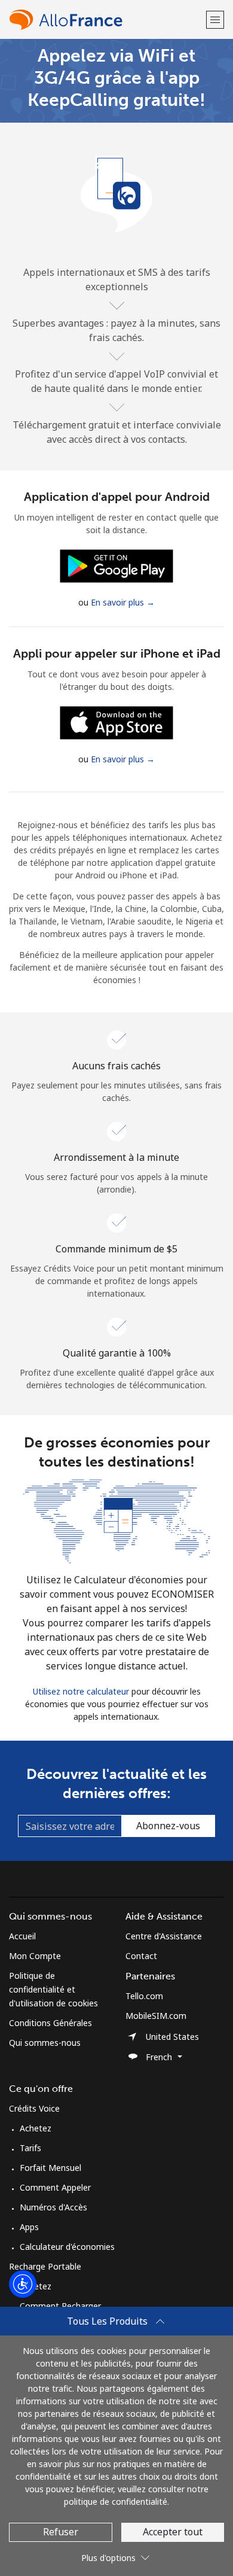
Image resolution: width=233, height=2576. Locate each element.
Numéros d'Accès (53, 2207)
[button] (215, 19)
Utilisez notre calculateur (81, 1691)
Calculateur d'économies (67, 2247)
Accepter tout (173, 2532)
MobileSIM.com (156, 2016)
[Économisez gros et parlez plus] (116, 1520)
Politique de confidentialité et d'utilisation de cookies (53, 1989)
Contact (141, 1956)
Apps (29, 2227)
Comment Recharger (60, 2306)
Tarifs (30, 2148)
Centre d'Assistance (164, 1936)
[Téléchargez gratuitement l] (116, 565)
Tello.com (144, 1996)
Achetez (36, 2128)
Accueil (22, 1936)
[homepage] (106, 19)
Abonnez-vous (168, 1826)
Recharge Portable (45, 2266)
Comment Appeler (55, 2187)
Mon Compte (35, 1956)
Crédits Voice (34, 2108)
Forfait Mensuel (50, 2168)
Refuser (61, 2532)
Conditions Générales (50, 2023)
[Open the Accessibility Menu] (23, 2284)
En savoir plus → (123, 602)
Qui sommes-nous (45, 2043)
